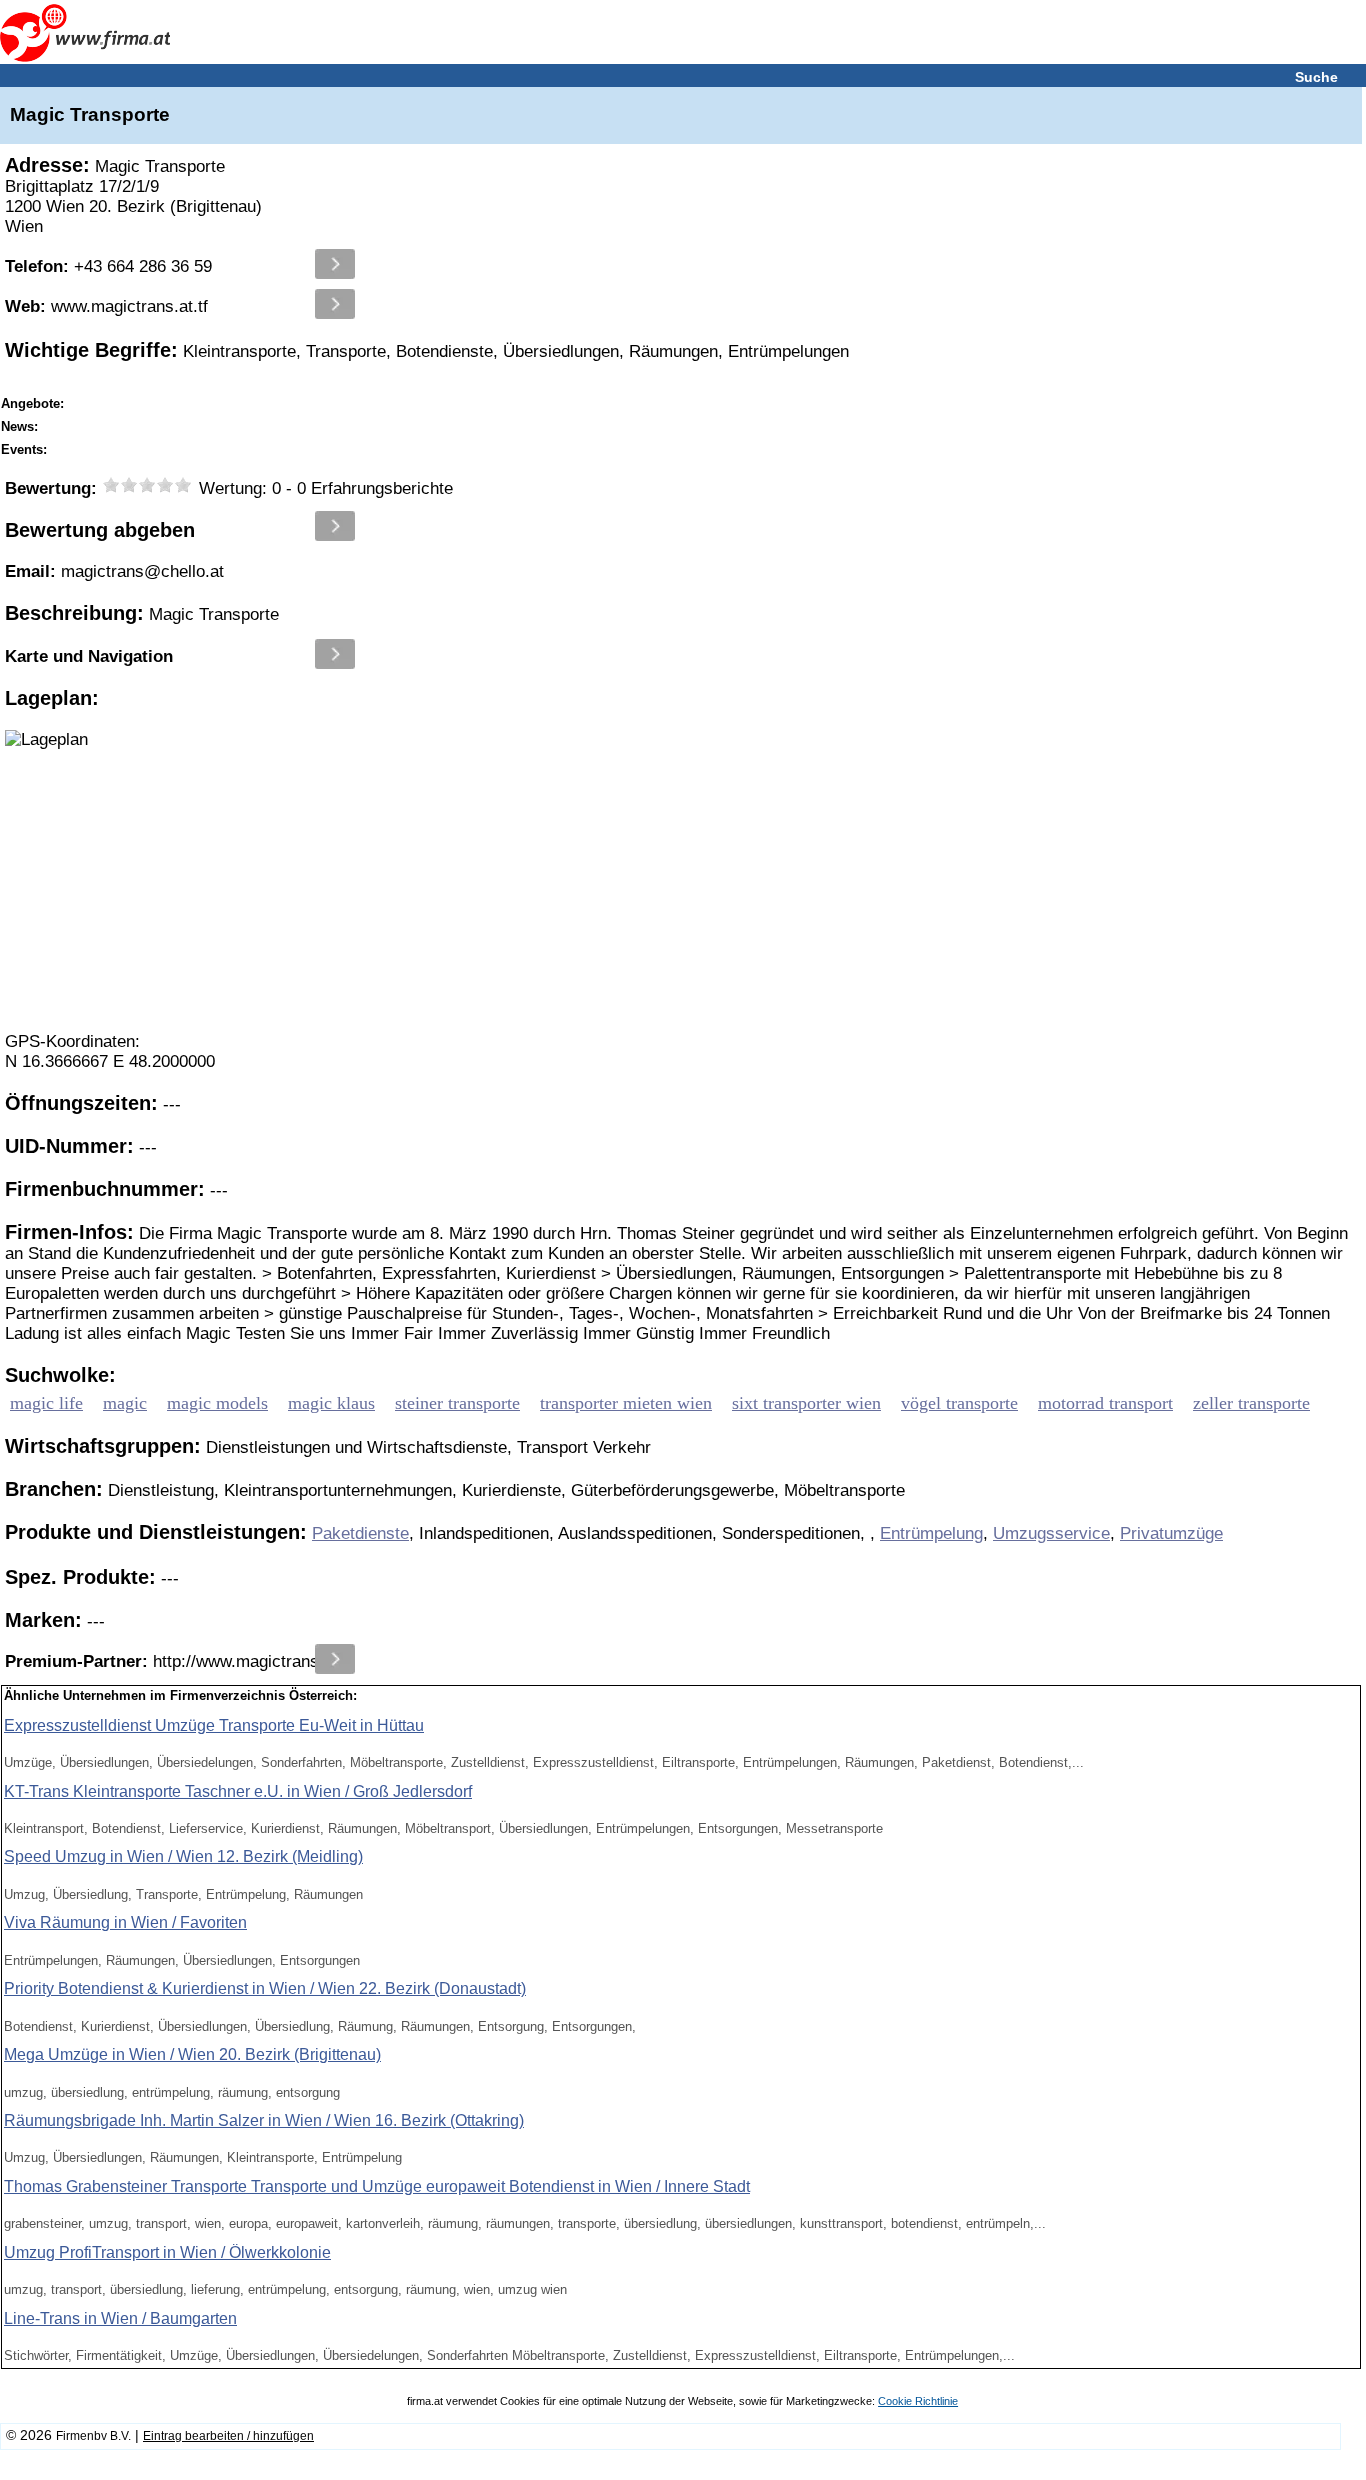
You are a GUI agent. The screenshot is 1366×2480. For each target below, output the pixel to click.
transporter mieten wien (626, 1403)
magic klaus (331, 1403)
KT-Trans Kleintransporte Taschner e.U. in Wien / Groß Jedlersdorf (238, 1791)
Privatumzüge (1171, 1533)
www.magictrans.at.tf (106, 306)
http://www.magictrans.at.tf (179, 1661)
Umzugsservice (1051, 1533)
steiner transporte (457, 1403)
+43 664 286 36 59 (108, 266)
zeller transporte (1251, 1403)
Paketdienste (360, 1533)
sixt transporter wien (806, 1403)
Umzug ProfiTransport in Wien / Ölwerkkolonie (167, 2252)
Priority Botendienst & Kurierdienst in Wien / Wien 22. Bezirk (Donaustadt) (265, 1988)
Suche (1316, 77)
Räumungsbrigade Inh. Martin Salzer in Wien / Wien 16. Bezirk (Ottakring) (264, 2120)
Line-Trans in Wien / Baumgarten (120, 2318)
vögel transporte (959, 1403)
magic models (217, 1403)
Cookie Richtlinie (918, 2401)
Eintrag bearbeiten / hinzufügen (228, 2436)
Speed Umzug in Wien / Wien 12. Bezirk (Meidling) (183, 1856)
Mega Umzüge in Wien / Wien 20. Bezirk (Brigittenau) (192, 2054)
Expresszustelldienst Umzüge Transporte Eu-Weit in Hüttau (214, 1725)
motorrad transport (1105, 1403)
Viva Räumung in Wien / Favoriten (125, 1922)
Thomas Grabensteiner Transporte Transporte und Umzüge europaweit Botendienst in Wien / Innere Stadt (377, 2186)
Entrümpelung (931, 1533)
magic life (46, 1403)
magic (125, 1403)
